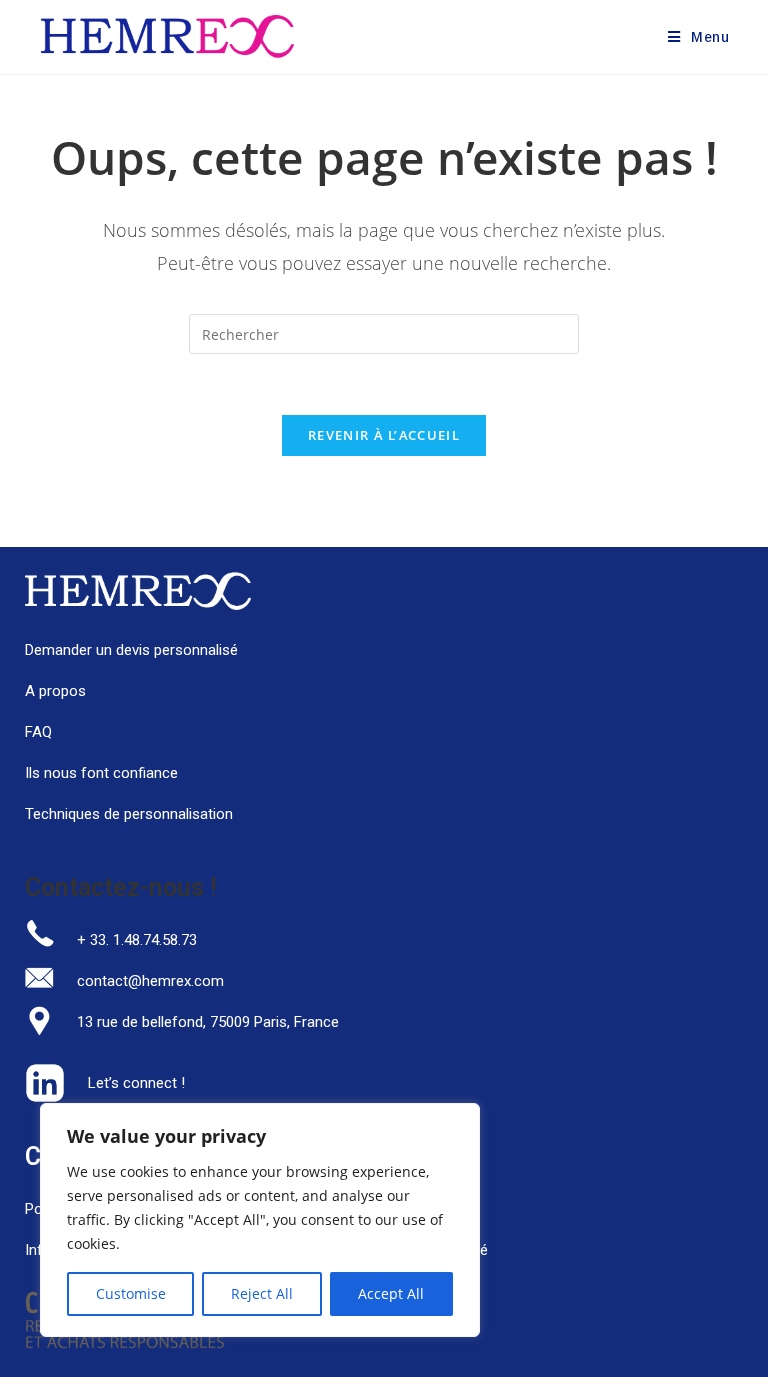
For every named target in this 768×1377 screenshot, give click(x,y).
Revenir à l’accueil (384, 435)
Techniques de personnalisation (131, 814)
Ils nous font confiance (101, 773)
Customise (131, 1293)
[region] (260, 1220)
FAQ (38, 732)
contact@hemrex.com (150, 981)
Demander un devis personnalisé (131, 650)
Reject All (262, 1293)
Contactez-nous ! (121, 887)
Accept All (391, 1293)
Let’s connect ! (136, 1083)
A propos (55, 691)
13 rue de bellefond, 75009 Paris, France (208, 1022)
